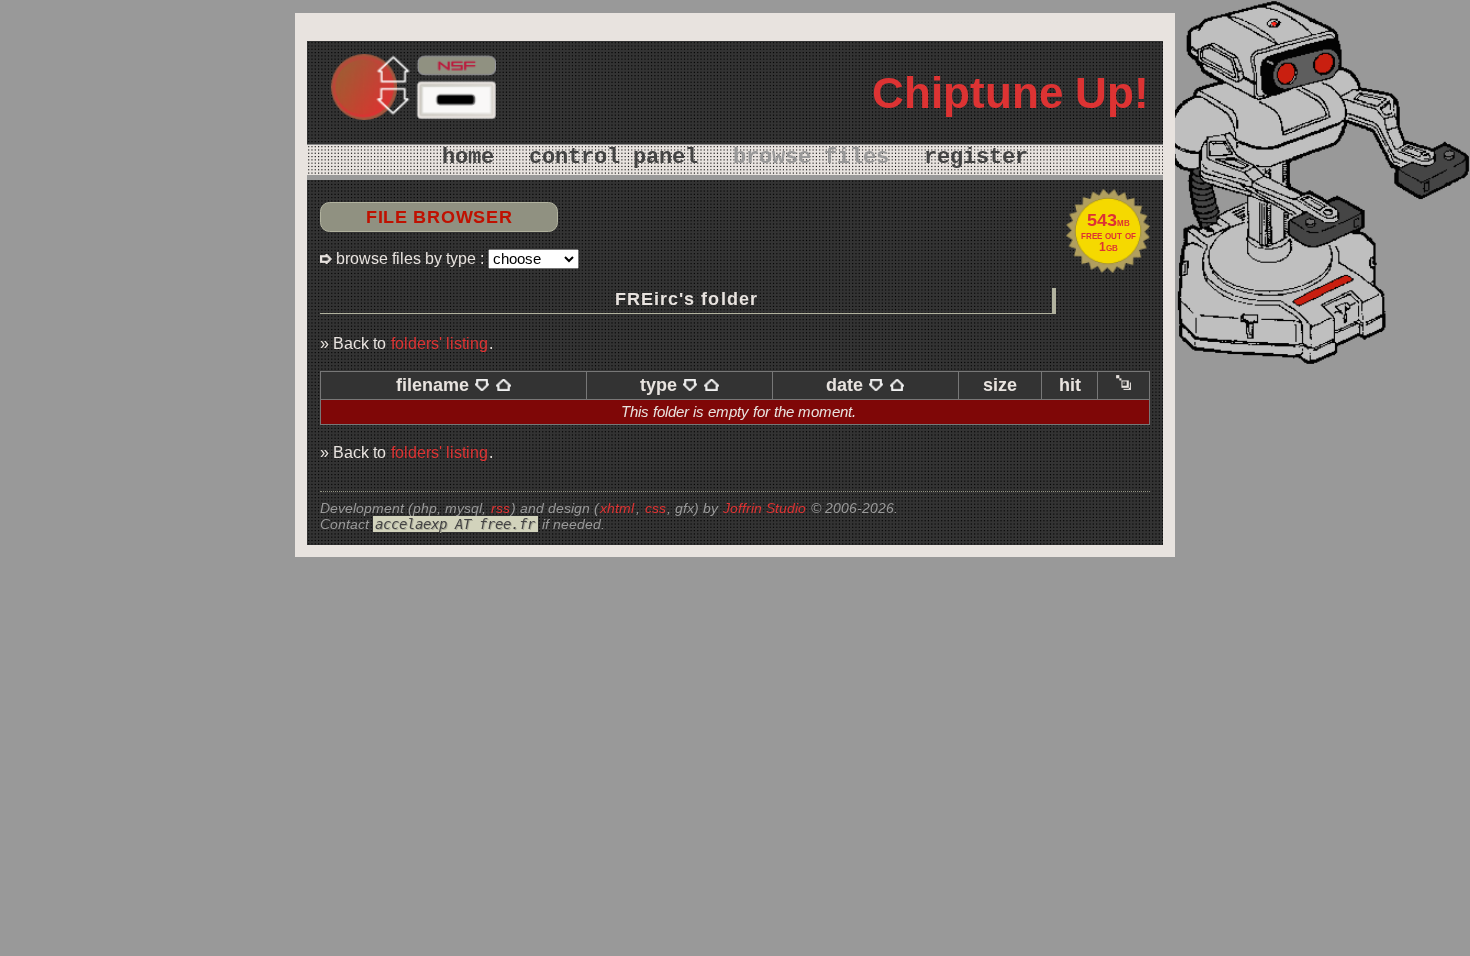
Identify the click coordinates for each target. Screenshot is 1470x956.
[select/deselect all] (1124, 385)
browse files (811, 157)
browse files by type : (410, 258)
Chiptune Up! (1010, 92)
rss (500, 508)
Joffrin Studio (764, 508)
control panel (613, 157)
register (976, 157)
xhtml (617, 508)
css (655, 508)
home (468, 157)
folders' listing (439, 343)
